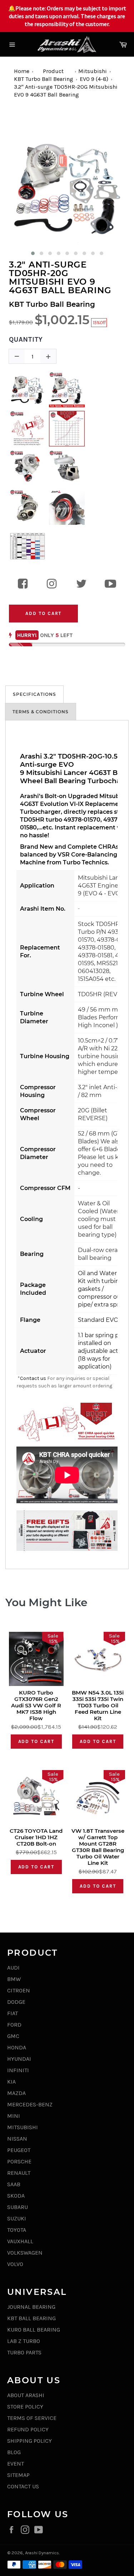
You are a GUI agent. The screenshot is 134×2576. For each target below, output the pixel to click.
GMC (13, 2036)
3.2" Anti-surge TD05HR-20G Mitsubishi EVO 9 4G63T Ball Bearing (60, 278)
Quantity (26, 340)
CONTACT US (23, 2486)
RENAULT (19, 2173)
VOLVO (15, 2264)
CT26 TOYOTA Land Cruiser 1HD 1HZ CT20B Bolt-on (36, 1837)
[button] (33, 253)
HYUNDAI (19, 2059)
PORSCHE (19, 2161)
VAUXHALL (20, 2241)
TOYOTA (17, 2230)
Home (22, 71)
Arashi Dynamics (42, 2553)
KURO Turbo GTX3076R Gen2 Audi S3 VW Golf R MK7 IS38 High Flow (36, 1706)
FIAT (13, 2013)
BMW (14, 1979)
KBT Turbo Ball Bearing (44, 79)
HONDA (17, 2047)
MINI (14, 2116)
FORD (14, 2025)
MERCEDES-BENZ (30, 2104)
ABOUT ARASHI (26, 2395)
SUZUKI (17, 2218)
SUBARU (18, 2207)
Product (53, 71)
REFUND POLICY (28, 2429)
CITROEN (19, 1990)
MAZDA (16, 2093)
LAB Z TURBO (24, 2341)
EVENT (16, 2464)
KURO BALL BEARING (34, 2330)
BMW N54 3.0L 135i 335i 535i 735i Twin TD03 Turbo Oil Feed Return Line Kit (98, 1706)
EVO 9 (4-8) (94, 79)
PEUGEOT (19, 2150)
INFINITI (18, 2070)
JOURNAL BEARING (31, 2307)
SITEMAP (18, 2475)
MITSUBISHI (23, 2127)
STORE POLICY (25, 2407)
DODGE (16, 2002)
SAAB (14, 2184)
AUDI (13, 1968)
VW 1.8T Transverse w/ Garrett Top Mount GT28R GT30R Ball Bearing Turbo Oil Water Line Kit (98, 1847)
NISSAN (17, 2139)
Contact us (33, 1378)
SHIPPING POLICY (29, 2441)
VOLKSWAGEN (25, 2253)
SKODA (16, 2196)
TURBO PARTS (24, 2352)
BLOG (14, 2452)
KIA (11, 2082)
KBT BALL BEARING (31, 2318)
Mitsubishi (93, 71)
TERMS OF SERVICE (32, 2418)
